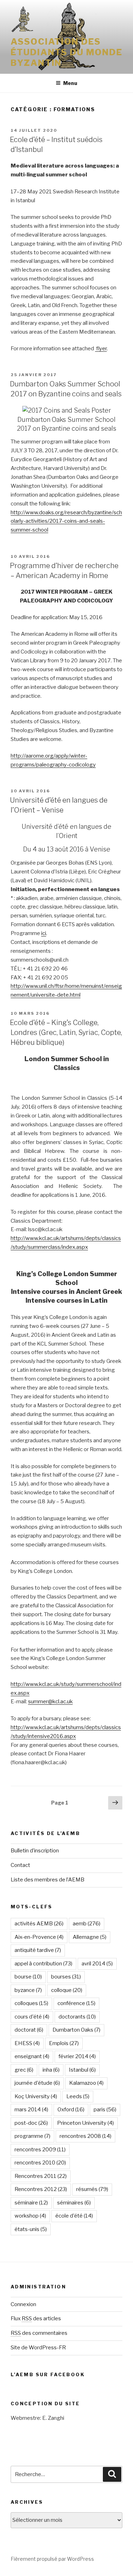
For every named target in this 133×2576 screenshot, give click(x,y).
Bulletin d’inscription (35, 1851)
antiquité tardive (38, 1950)
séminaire (31, 2203)
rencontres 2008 (85, 2136)
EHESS (27, 2043)
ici (44, 933)
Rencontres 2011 (41, 2176)
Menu (70, 83)
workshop (30, 2216)
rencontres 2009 (40, 2150)
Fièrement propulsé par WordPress (52, 2559)
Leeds (78, 2096)
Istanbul (82, 2070)
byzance (28, 1990)
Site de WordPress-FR (38, 2348)
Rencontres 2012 (41, 2189)
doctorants (77, 2017)
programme (32, 2136)
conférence (76, 2003)
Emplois (64, 2043)
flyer (101, 349)
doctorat (29, 2030)
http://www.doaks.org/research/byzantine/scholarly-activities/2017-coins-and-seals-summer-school (66, 521)
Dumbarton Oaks (76, 2030)
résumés (92, 2189)
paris (105, 2110)
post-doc (31, 2123)
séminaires (74, 2203)
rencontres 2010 (40, 2163)
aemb (87, 1924)
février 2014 (77, 2056)
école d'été (74, 2216)
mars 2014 (31, 2110)
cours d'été (32, 2017)
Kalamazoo (86, 2083)
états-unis (31, 2229)
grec (24, 2070)
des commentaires (39, 2333)
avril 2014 (97, 1964)
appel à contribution (43, 1964)
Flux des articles (36, 2319)
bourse (28, 1977)
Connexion (23, 2304)
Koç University (36, 2096)
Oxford (71, 2110)
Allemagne (90, 1937)
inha (51, 2070)
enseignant (32, 2056)
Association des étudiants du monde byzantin (66, 52)
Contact (20, 1865)
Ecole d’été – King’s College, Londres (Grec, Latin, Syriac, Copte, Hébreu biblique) (66, 1032)
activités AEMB (39, 1924)
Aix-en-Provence (39, 1937)
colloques (31, 2003)
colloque (67, 1990)
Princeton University (85, 2123)
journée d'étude (37, 2083)
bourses (66, 1977)
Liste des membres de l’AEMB (48, 1880)
